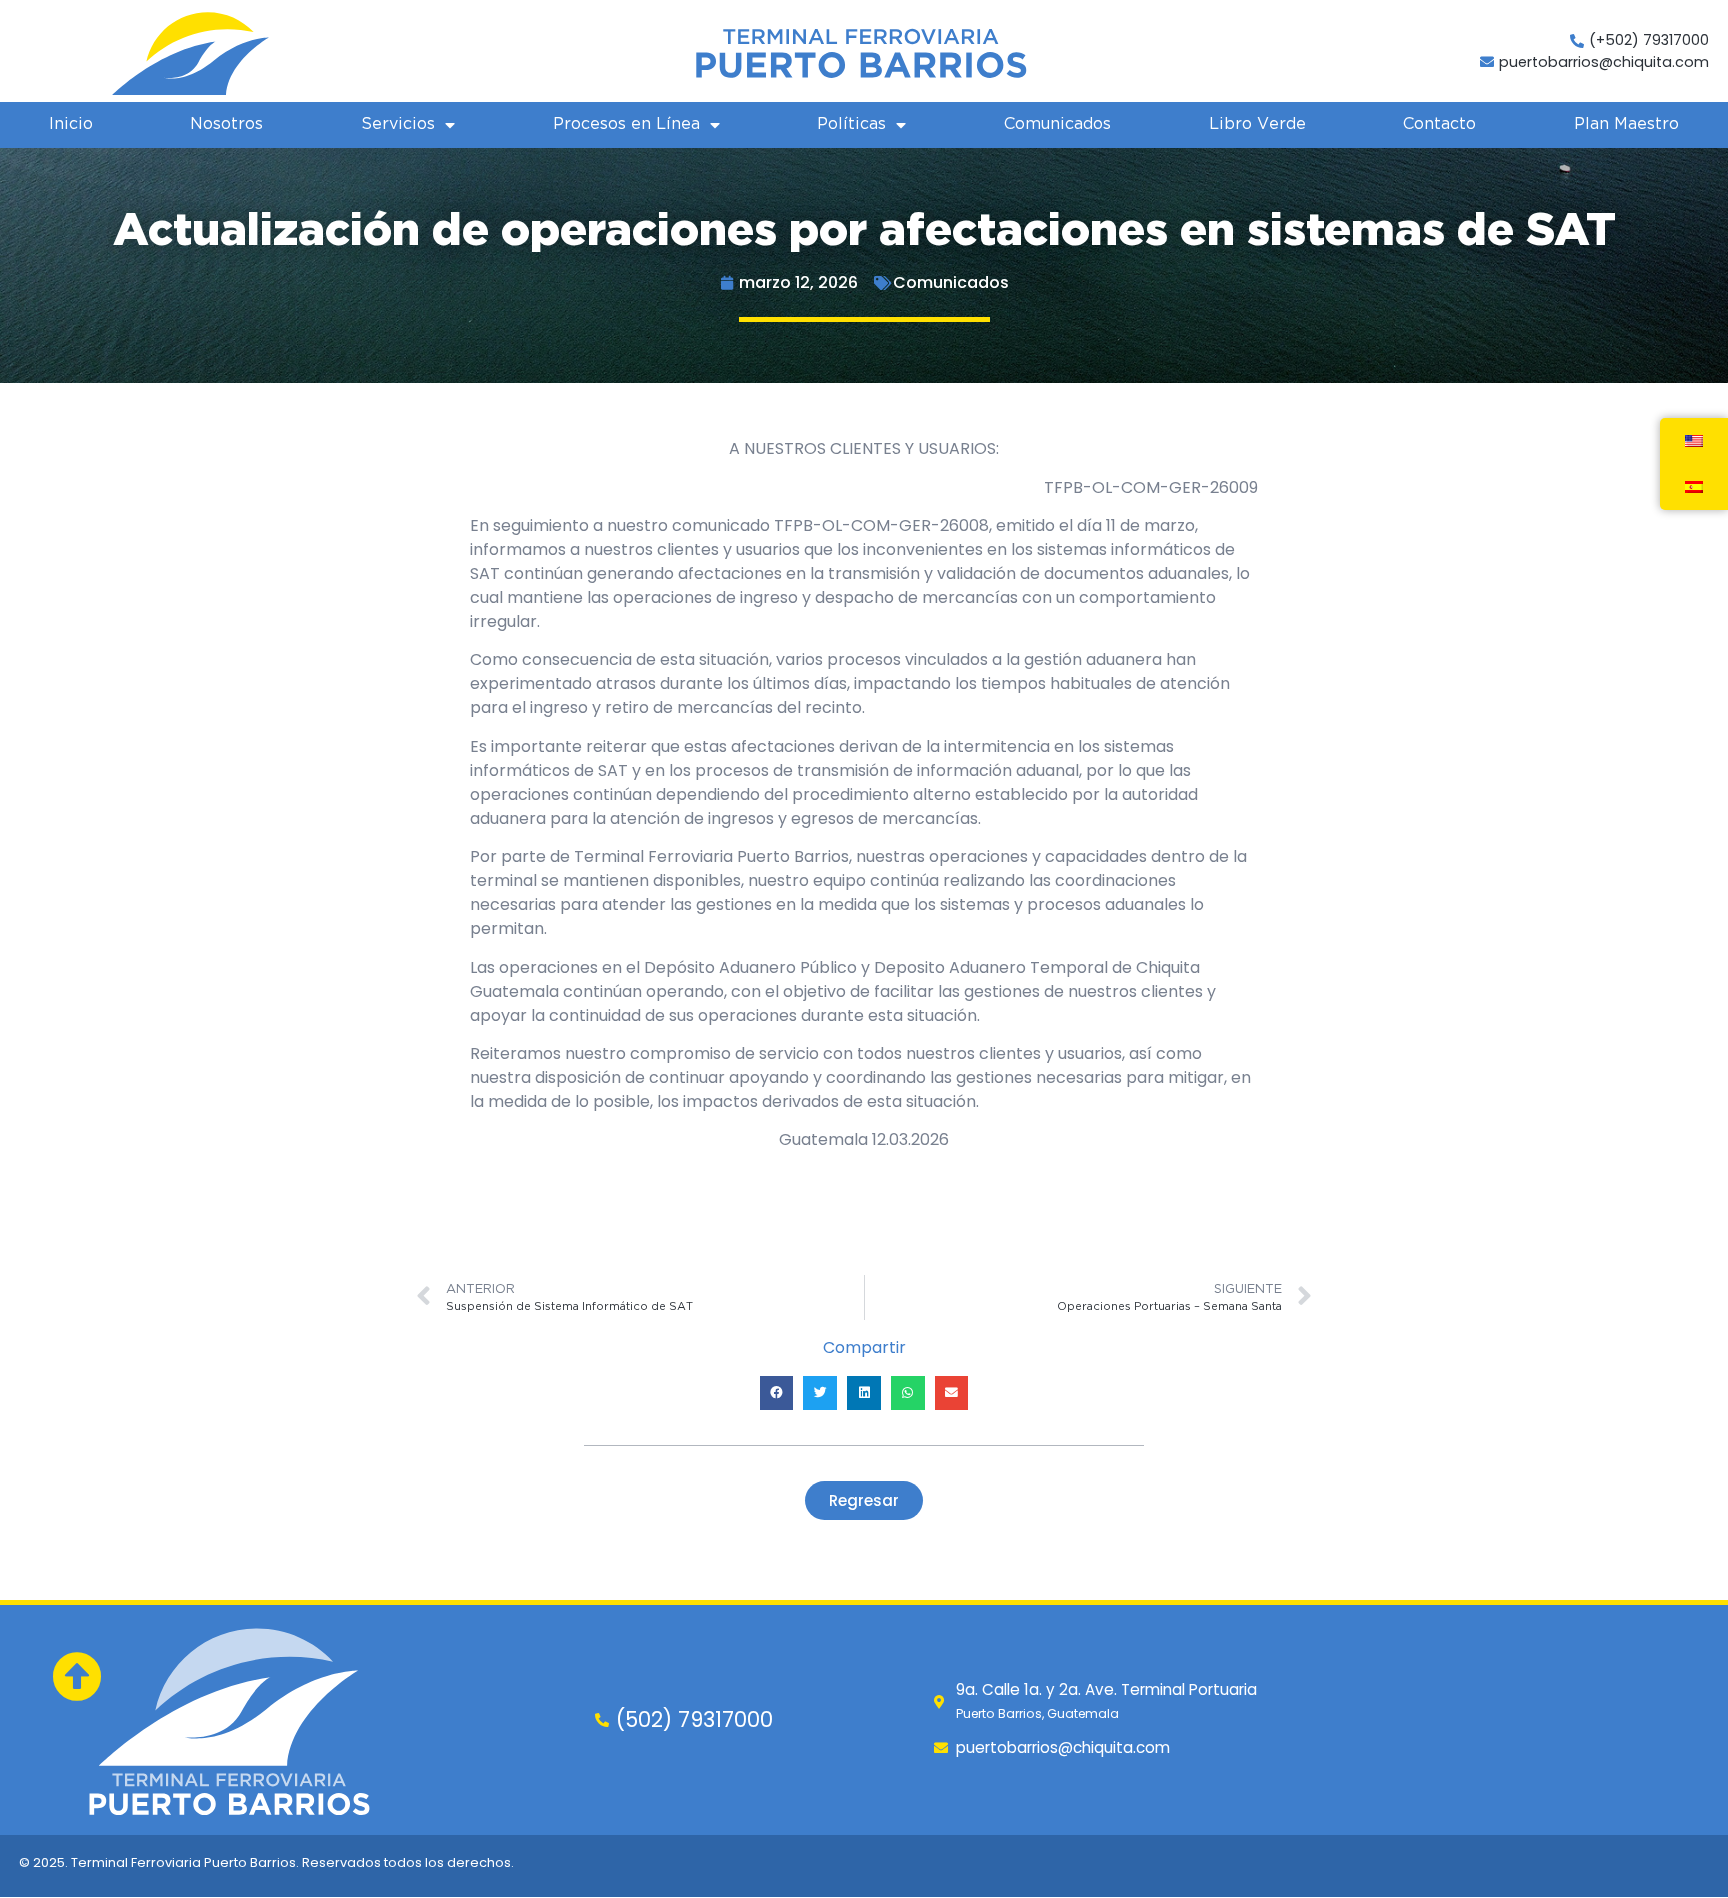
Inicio (71, 124)
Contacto (1439, 124)
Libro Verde (1257, 124)
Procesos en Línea (626, 124)
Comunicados (1057, 124)
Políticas (851, 124)
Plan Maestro (1626, 124)
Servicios (398, 124)
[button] (777, 1393)
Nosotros (226, 124)
